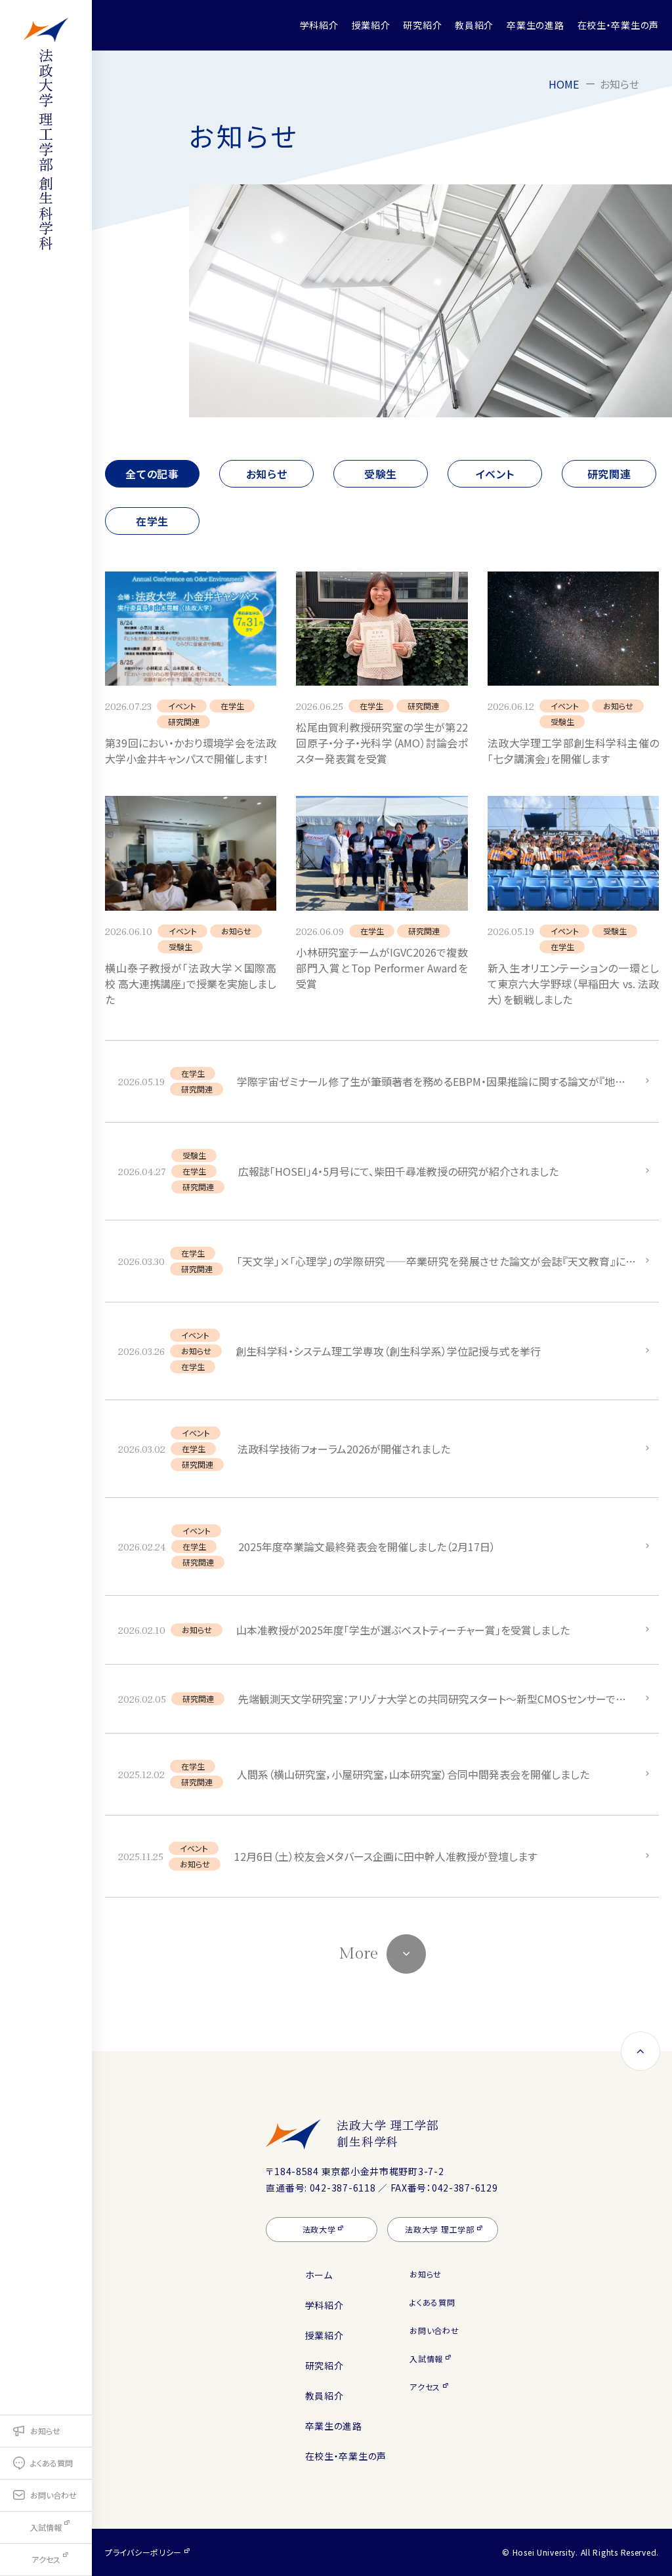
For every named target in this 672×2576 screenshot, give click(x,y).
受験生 (381, 474)
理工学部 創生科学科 (46, 149)
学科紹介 (319, 25)
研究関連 (609, 474)
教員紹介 (474, 25)
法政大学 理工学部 (388, 2133)
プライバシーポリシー (143, 2552)
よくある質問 (432, 2302)
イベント (495, 474)
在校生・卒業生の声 (618, 25)
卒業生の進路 (535, 25)
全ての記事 (152, 474)
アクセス (425, 2387)
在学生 (152, 521)
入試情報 (426, 2358)
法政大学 (319, 2229)
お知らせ (267, 474)
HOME (564, 84)
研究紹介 (422, 25)
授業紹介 (371, 25)
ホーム (319, 2275)
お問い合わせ (434, 2330)
